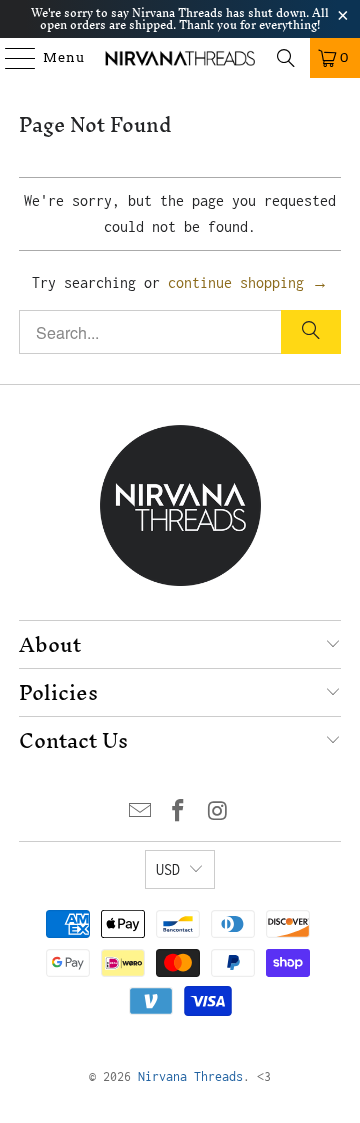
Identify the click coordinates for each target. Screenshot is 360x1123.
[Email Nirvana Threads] (140, 812)
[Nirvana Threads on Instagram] (218, 812)
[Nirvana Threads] (180, 58)
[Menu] (11, 58)
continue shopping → (248, 282)
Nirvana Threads (190, 1076)
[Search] (286, 58)
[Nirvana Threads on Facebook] (179, 812)
